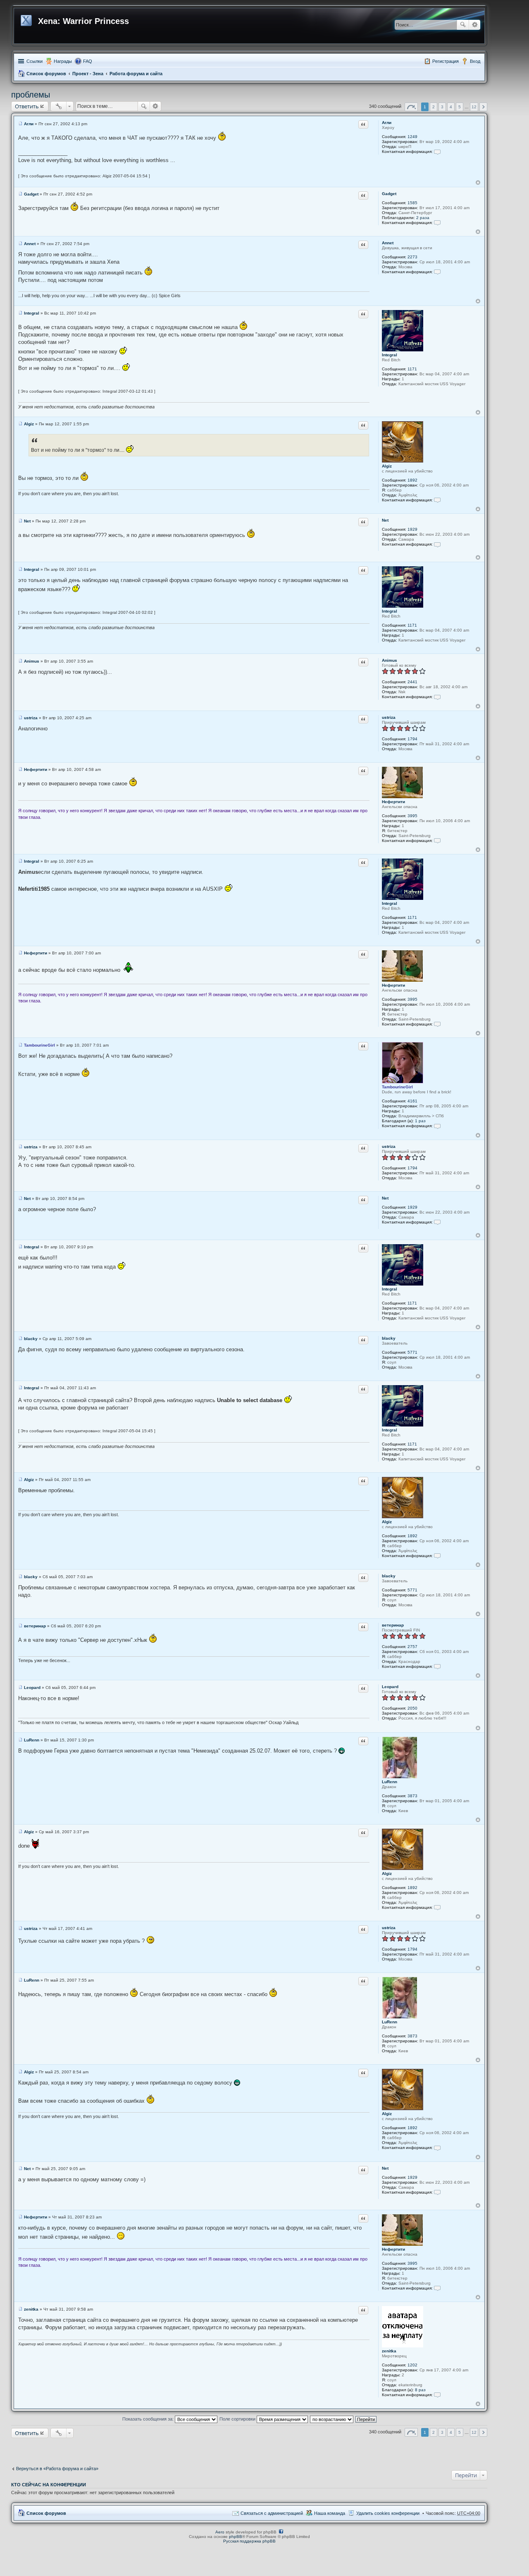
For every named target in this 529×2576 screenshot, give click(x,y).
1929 (412, 529)
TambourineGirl (397, 1087)
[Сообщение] (20, 124)
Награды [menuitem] (63, 61)
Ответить (27, 106)
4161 (412, 1101)
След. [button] (483, 107)
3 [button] (442, 107)
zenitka (389, 2351)
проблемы (31, 95)
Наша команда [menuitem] (330, 2513)
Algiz (387, 466)
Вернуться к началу (478, 182)
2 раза (423, 218)
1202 (412, 2365)
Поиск (463, 25)
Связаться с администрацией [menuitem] (272, 2513)
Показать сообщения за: (149, 2419)
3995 (412, 816)
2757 (412, 1647)
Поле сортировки (238, 2419)
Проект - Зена (88, 74)
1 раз (420, 1121)
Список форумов (46, 74)
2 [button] (434, 107)
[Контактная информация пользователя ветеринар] (437, 1666)
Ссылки (35, 61)
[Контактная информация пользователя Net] (437, 544)
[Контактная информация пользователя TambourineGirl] (437, 1126)
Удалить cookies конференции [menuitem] (388, 2513)
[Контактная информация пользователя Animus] (437, 697)
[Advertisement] (249, 2450)
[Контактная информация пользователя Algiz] (437, 500)
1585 (412, 203)
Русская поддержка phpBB (249, 2541)
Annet (388, 243)
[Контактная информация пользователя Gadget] (437, 223)
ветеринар (393, 1625)
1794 (412, 739)
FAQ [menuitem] (88, 61)
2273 (412, 257)
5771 (412, 1352)
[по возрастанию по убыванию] (332, 2419)
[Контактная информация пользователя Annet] (437, 272)
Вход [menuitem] (475, 61)
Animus (390, 660)
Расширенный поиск (475, 25)
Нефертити (393, 802)
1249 (412, 137)
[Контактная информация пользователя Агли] (437, 151)
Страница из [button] (411, 107)
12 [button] (474, 107)
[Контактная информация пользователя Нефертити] (437, 841)
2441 (412, 682)
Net (385, 520)
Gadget (389, 194)
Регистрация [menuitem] (446, 61)
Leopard (390, 1687)
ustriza (389, 717)
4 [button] (451, 107)
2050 (412, 1708)
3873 (412, 1796)
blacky (389, 1338)
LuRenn (390, 1782)
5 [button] (460, 107)
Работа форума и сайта (136, 74)
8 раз (420, 2390)
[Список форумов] (27, 19)
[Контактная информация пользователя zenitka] (437, 2395)
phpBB (236, 2537)
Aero (220, 2532)
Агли (387, 123)
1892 (412, 480)
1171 (412, 369)
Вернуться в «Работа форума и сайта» (57, 2469)
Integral (390, 355)
